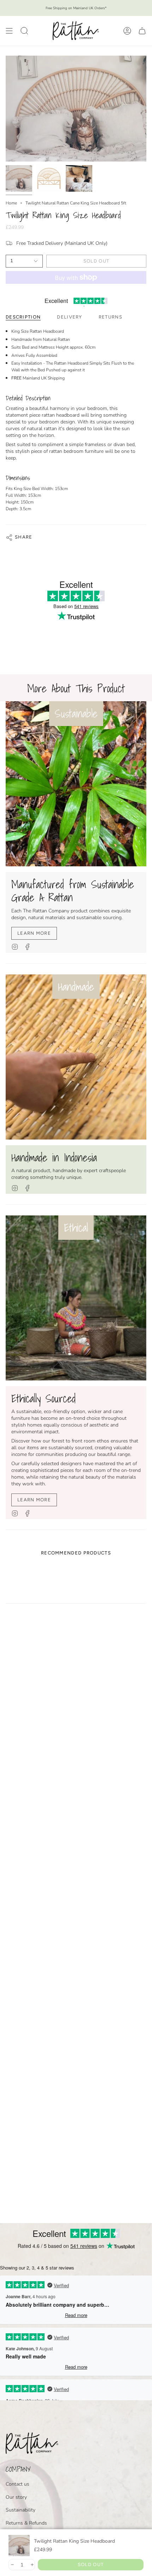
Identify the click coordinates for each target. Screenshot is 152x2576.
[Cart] (142, 31)
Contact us (17, 2484)
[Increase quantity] (32, 2565)
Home (11, 203)
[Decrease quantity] (12, 2565)
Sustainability (21, 2510)
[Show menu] (9, 31)
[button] (24, 31)
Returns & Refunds (26, 2523)
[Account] (127, 31)
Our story (16, 2497)
